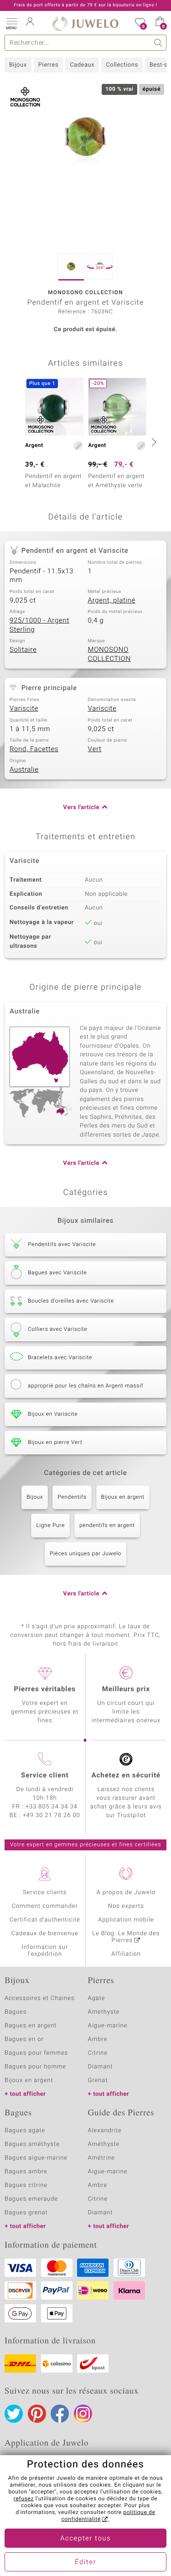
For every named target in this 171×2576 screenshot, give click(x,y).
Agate (97, 1998)
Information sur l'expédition (45, 1951)
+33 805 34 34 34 (52, 1807)
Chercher (158, 43)
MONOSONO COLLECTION (109, 654)
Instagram (83, 2414)
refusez (24, 2499)
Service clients (45, 1893)
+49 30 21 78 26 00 (52, 1815)
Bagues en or (24, 2039)
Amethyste (104, 2012)
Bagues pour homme (35, 2067)
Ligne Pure (50, 1526)
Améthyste (104, 2144)
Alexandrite (105, 2131)
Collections (122, 65)
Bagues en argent (31, 2026)
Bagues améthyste (32, 2144)
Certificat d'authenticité (45, 1920)
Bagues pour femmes (36, 2053)
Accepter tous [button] (85, 2539)
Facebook (60, 2414)
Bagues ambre (26, 2172)
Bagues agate (25, 2131)
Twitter (14, 2414)
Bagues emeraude (31, 2199)
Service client (45, 1776)
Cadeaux (82, 65)
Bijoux (18, 65)
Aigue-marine (108, 2026)
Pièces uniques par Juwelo (85, 1554)
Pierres (48, 65)
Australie (24, 770)
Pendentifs (72, 1497)
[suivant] (153, 442)
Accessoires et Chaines (39, 1998)
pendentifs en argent (107, 1526)
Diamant (101, 2067)
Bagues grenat (26, 2213)
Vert (95, 749)
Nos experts (126, 1906)
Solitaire (23, 650)
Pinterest (37, 2414)
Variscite (24, 709)
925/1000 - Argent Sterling (39, 625)
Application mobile (126, 1920)
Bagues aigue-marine (36, 2158)
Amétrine (101, 2158)
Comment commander (45, 1906)
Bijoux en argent (123, 1497)
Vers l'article (81, 808)
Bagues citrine (26, 2185)
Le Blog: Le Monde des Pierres (126, 1937)
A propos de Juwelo (126, 1893)
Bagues (16, 2012)
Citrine (98, 2053)
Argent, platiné (112, 601)
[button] (11, 23)
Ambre (98, 2039)
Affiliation (126, 1954)
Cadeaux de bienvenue (45, 1934)
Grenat (98, 2080)
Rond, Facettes (34, 749)
